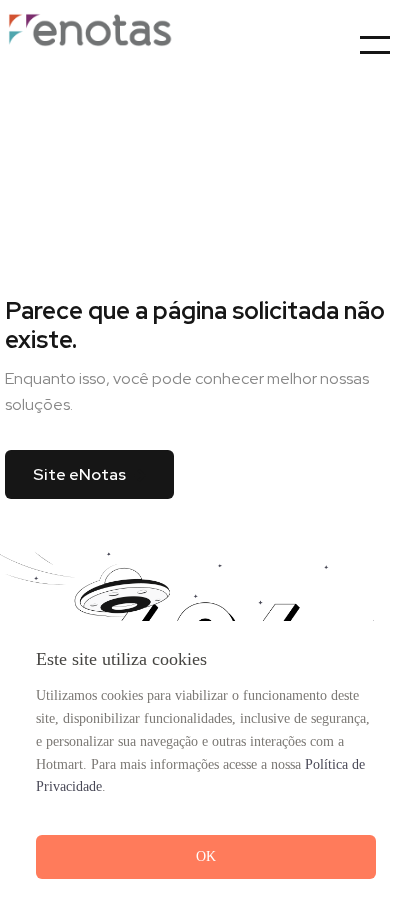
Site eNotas (79, 474)
